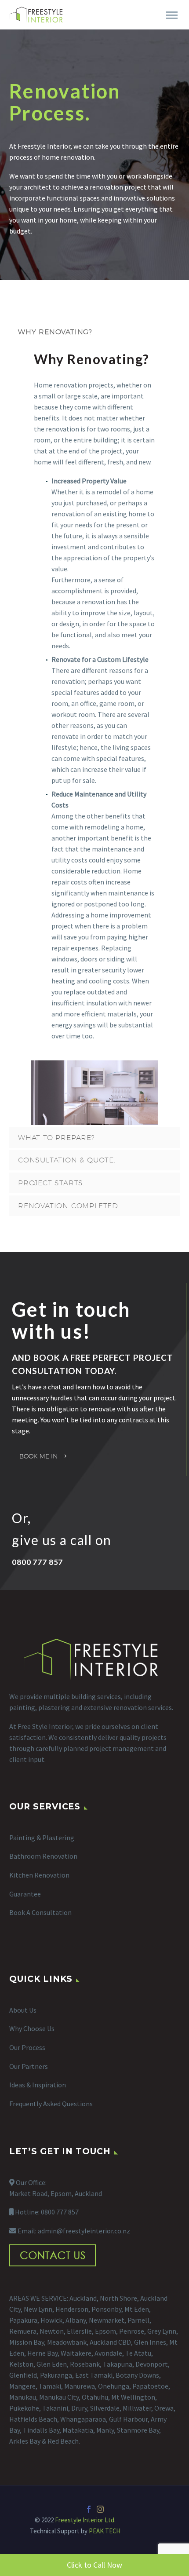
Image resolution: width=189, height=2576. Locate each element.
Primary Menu (172, 15)
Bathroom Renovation (43, 1856)
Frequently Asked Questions (51, 2104)
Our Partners (29, 2066)
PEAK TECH (105, 2531)
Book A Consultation (40, 1912)
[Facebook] (89, 2509)
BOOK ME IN (43, 1456)
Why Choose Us (32, 2028)
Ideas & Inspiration (38, 2085)
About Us (23, 2010)
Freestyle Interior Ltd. (85, 2520)
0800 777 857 (60, 2212)
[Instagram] (100, 2509)
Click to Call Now (94, 2565)
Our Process (27, 2047)
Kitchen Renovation (39, 1875)
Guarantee (25, 1894)
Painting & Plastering (42, 1838)
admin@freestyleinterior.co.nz (84, 2231)
